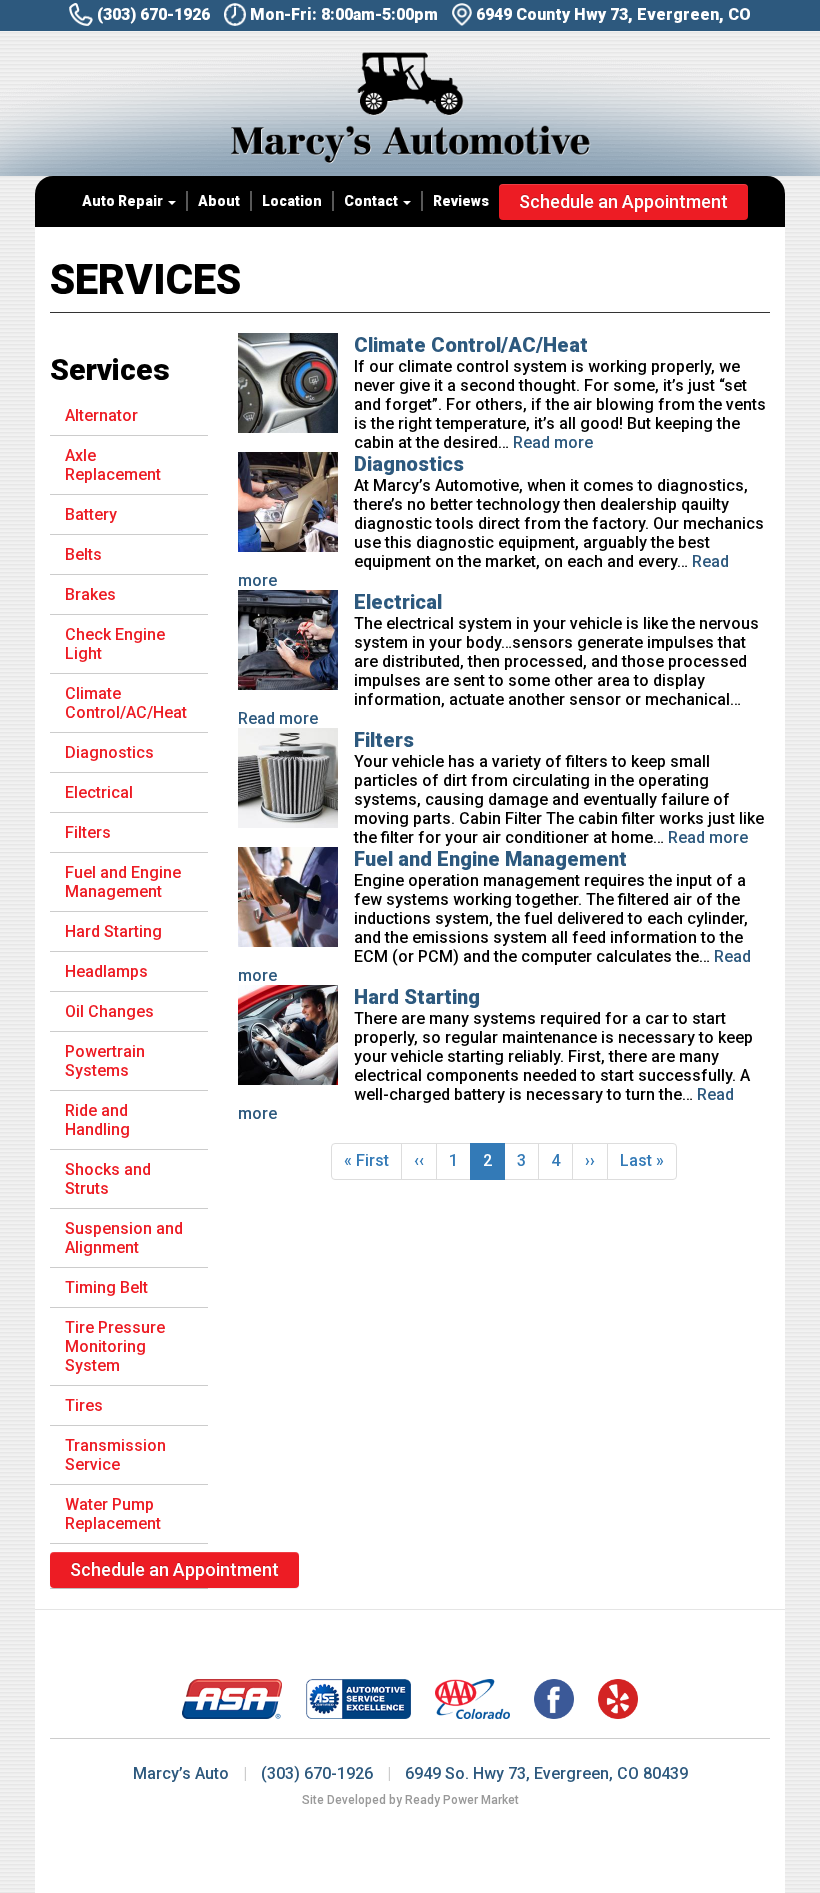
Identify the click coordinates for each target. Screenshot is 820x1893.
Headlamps (106, 971)
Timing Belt (106, 1287)
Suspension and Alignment (124, 1238)
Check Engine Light (115, 644)
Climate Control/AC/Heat (471, 345)
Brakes (90, 594)
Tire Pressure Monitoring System (115, 1346)
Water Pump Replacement (113, 1514)
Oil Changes (109, 1011)
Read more (553, 442)
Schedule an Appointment (623, 201)
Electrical (398, 602)
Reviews (461, 201)
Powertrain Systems (105, 1061)
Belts (83, 554)
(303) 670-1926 (153, 14)
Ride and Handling (97, 1120)
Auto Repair (124, 201)
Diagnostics (409, 464)
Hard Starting (417, 997)
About (219, 201)
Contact (372, 201)
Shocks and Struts (108, 1179)
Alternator (101, 415)
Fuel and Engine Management (490, 859)
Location (292, 201)
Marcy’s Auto (181, 1773)
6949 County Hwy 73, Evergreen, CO (613, 14)
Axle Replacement (113, 465)
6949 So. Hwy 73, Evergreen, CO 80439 (546, 1773)
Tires (84, 1405)
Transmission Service (115, 1455)
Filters (384, 740)
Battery (91, 514)
